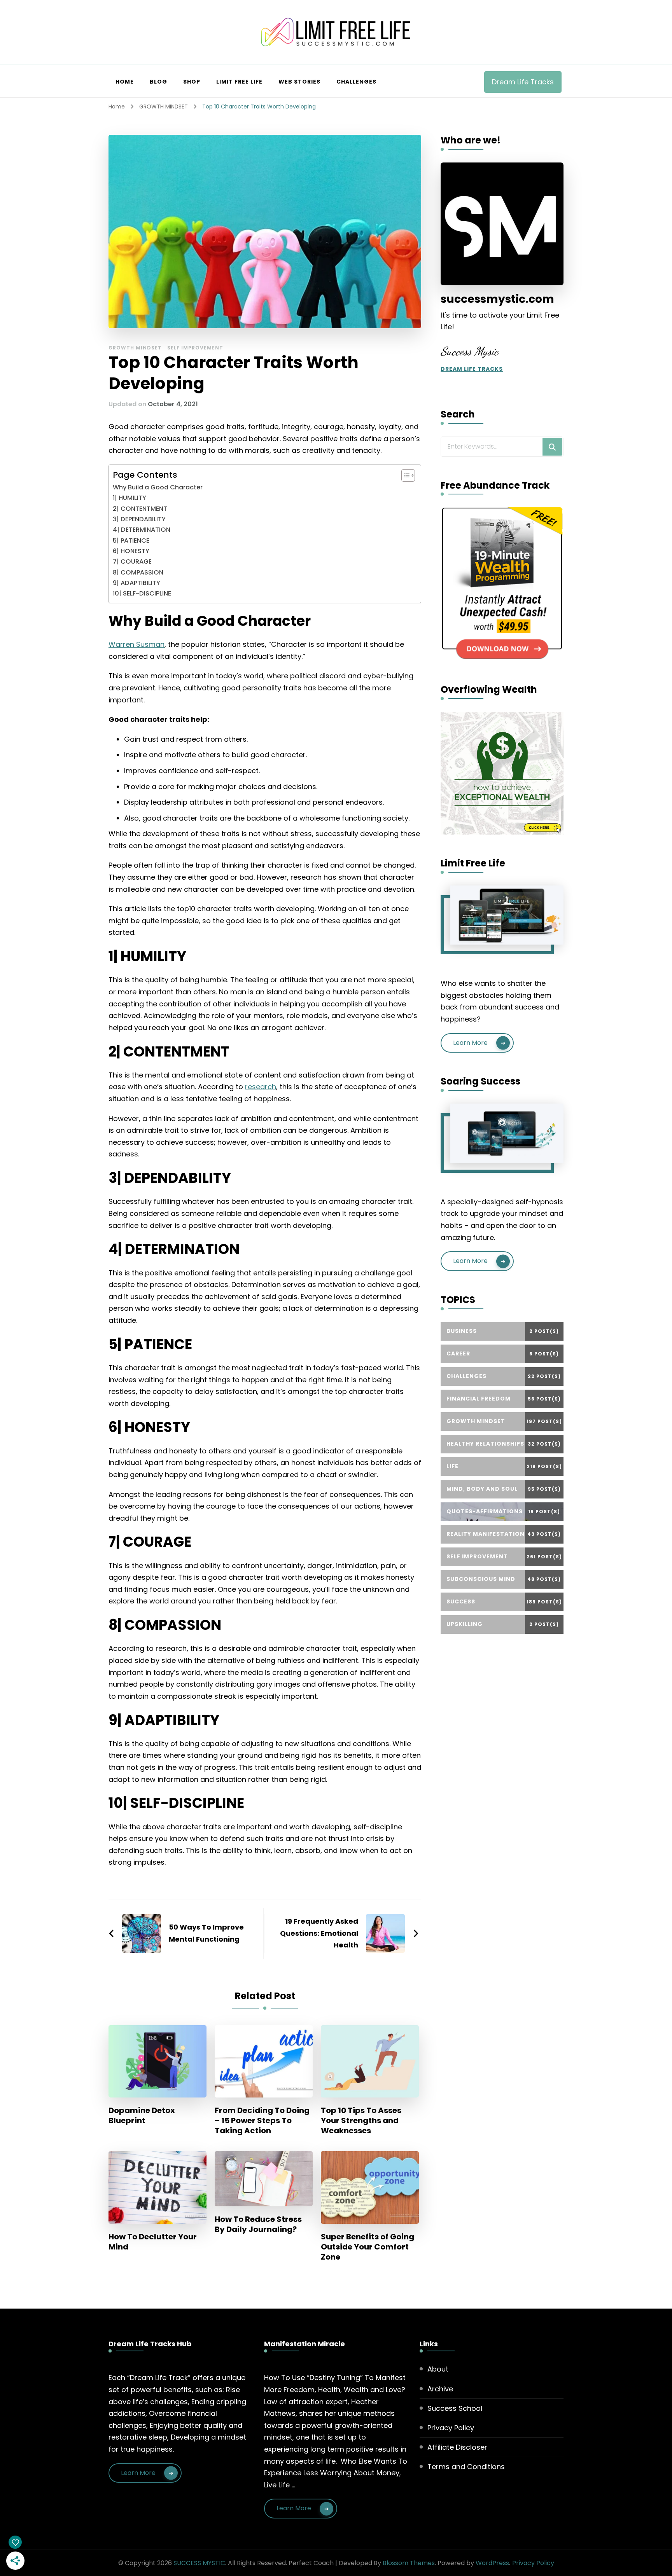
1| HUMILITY (129, 498)
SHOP (192, 82)
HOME (125, 82)
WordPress (492, 2563)
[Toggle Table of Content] (404, 475)
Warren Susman (136, 644)
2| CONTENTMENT (140, 509)
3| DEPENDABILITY (139, 519)
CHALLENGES (356, 82)
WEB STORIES (299, 82)
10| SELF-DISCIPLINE (142, 593)
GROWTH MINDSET (135, 348)
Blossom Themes (409, 2563)
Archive (440, 2389)
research (261, 1087)
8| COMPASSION (138, 572)
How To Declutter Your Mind (153, 2242)
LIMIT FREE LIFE (239, 82)
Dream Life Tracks (523, 82)
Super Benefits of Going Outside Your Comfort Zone (367, 2247)
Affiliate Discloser (457, 2447)
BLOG (158, 82)
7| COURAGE (132, 561)
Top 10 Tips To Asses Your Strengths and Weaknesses (361, 2120)
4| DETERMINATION (142, 530)
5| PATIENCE (131, 541)
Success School (455, 2408)
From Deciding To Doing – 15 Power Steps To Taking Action (262, 2120)
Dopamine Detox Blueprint (142, 2115)
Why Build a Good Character (158, 487)
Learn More (470, 1043)
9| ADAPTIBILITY (136, 583)
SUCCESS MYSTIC (199, 2563)
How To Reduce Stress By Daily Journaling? (258, 2224)
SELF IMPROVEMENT (195, 348)
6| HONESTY (131, 551)
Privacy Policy (451, 2428)
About (438, 2369)
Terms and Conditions (466, 2467)
